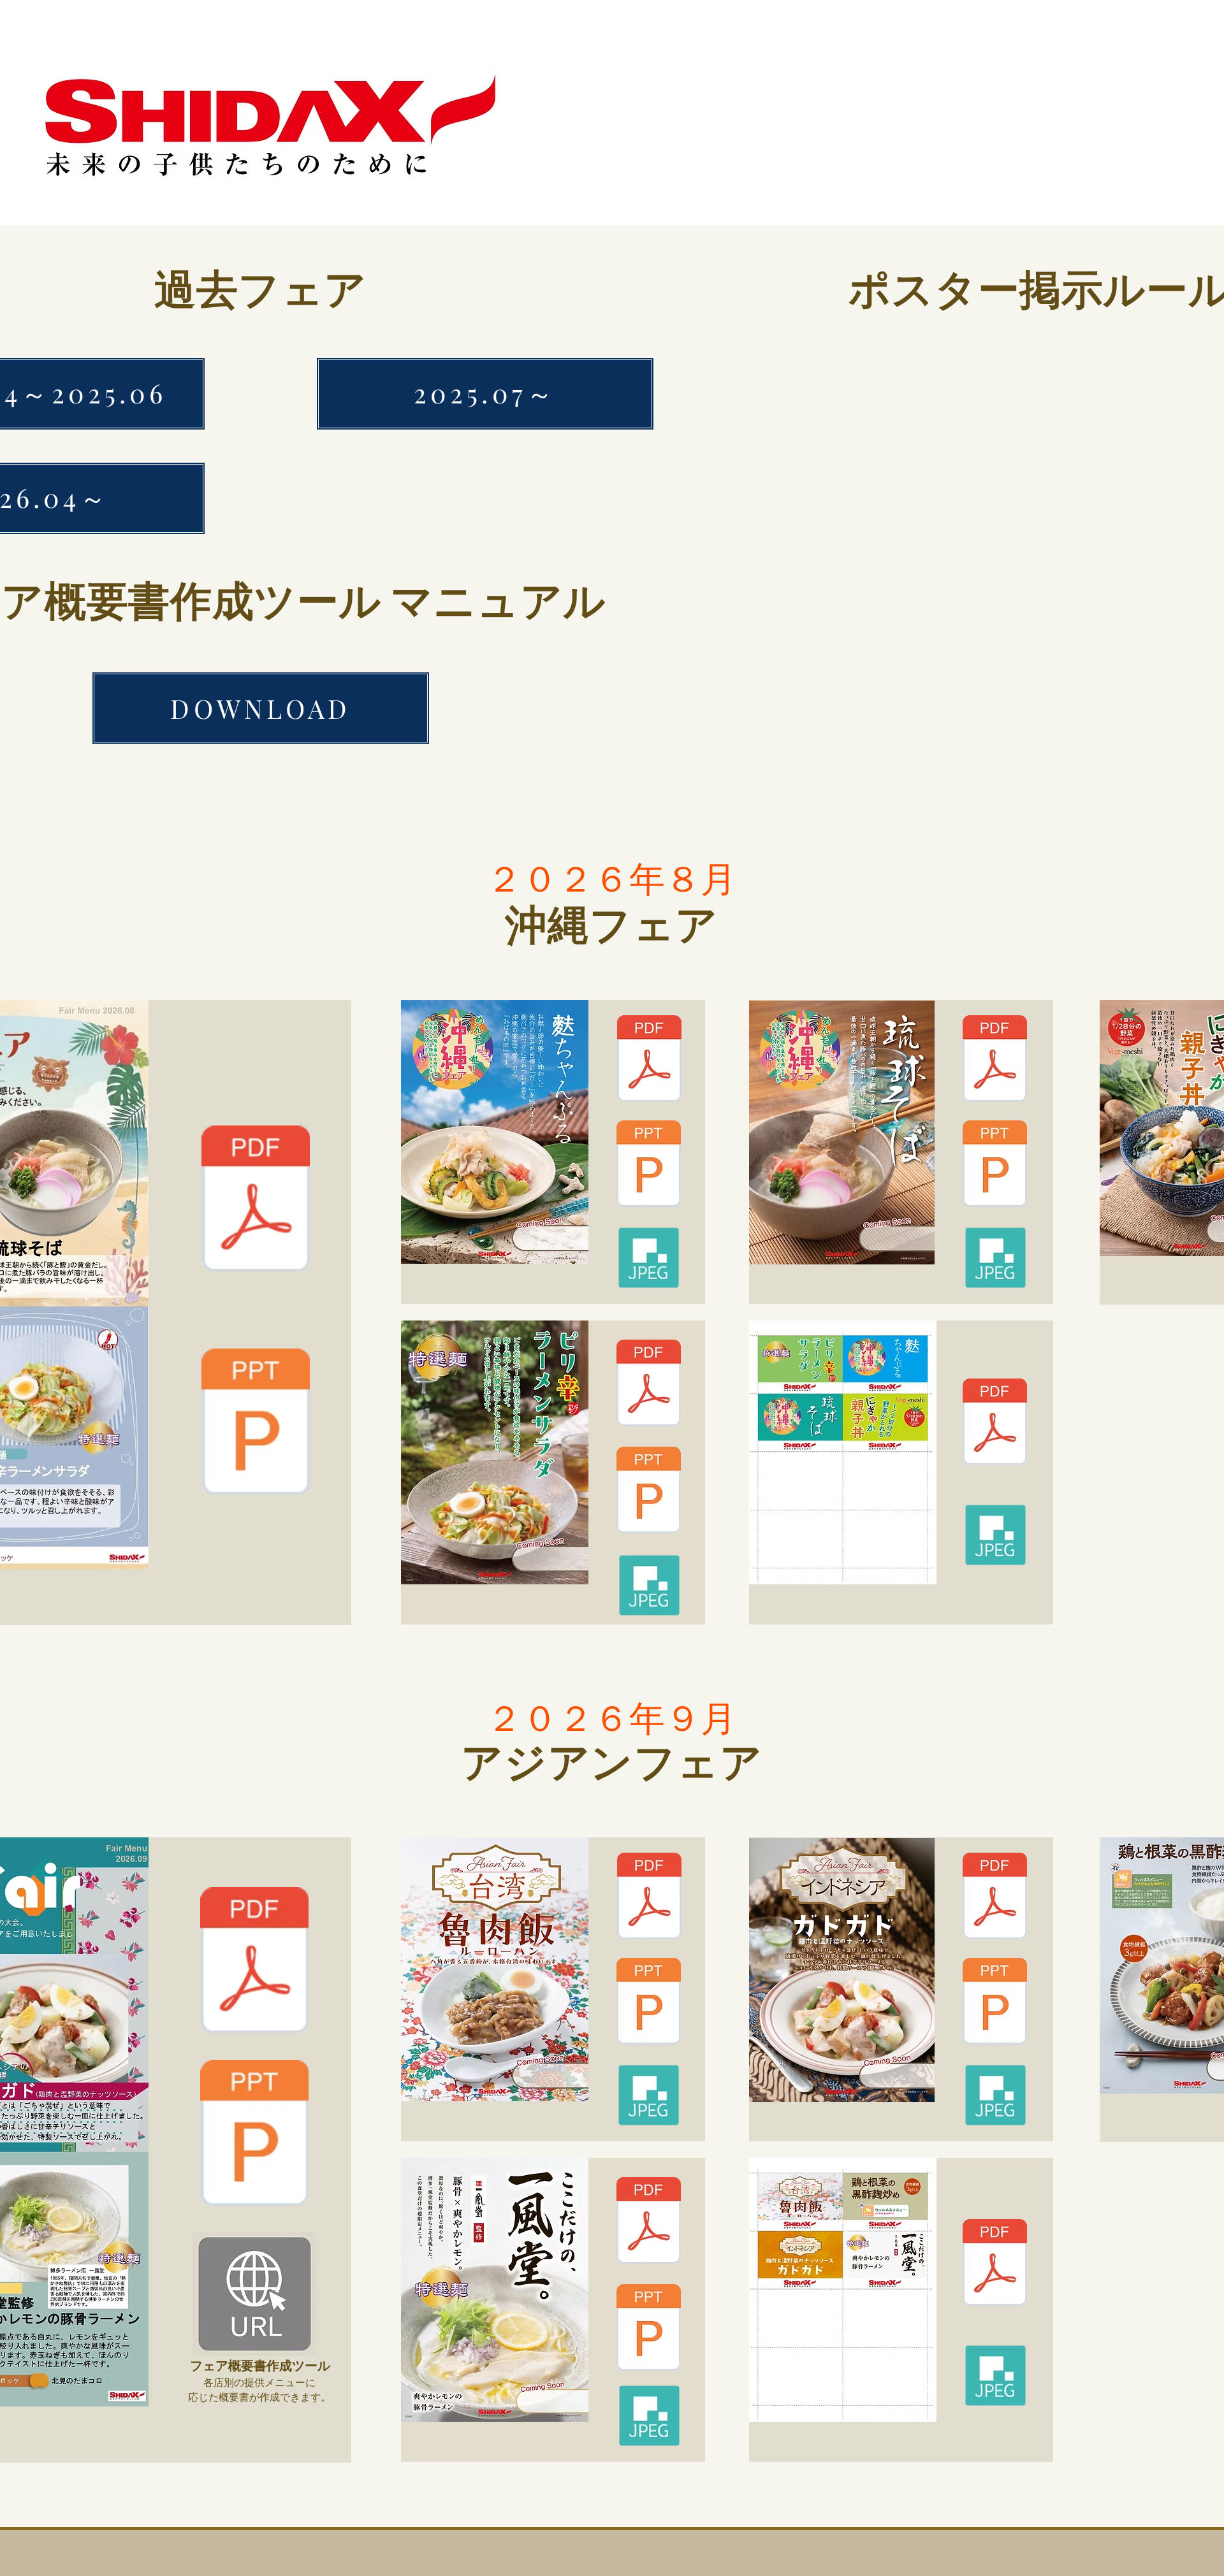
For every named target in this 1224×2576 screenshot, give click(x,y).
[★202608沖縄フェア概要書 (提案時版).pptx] (256, 1423)
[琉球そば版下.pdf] (995, 1060)
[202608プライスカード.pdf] (995, 1423)
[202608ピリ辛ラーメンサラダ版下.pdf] (649, 1385)
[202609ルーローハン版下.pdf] (649, 1898)
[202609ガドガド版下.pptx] (995, 2003)
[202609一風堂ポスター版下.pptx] (649, 2329)
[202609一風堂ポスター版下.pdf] (649, 2222)
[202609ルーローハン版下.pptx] (649, 2003)
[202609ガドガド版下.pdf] (995, 1898)
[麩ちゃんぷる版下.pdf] (649, 1060)
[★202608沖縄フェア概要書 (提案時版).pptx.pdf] (256, 1200)
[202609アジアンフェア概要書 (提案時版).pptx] (254, 2134)
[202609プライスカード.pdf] (995, 2264)
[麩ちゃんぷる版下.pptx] (649, 1165)
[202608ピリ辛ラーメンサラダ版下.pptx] (649, 1492)
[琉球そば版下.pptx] (995, 1165)
